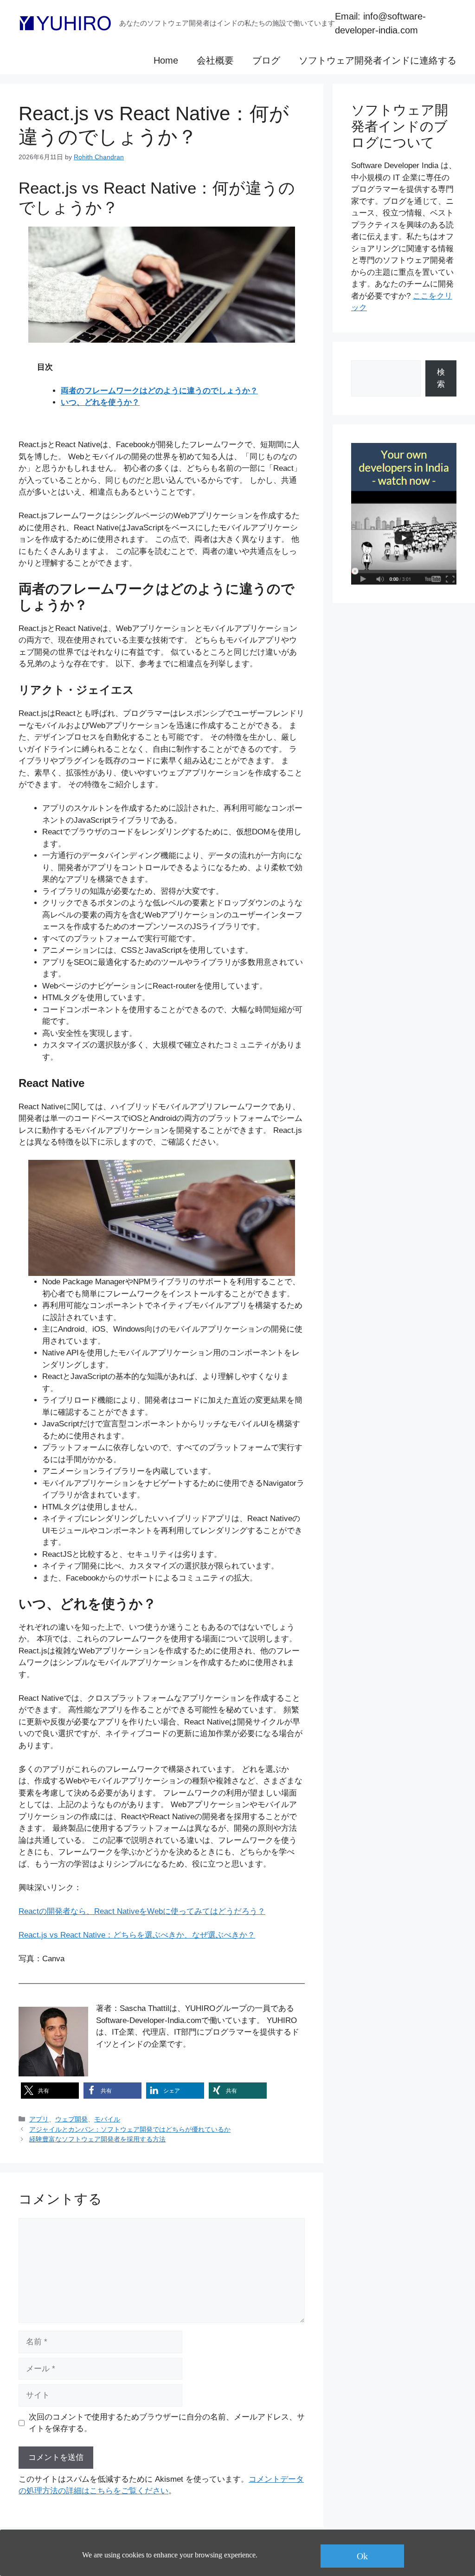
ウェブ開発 (71, 2119)
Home (166, 60)
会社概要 (215, 60)
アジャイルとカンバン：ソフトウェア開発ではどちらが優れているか (130, 2129)
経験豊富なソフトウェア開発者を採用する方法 (97, 2139)
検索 (441, 378)
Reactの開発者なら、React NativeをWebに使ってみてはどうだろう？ (142, 1911)
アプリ (39, 2119)
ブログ (266, 60)
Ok (362, 2556)
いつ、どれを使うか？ (100, 402)
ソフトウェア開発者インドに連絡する (378, 60)
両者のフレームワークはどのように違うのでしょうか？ (159, 391)
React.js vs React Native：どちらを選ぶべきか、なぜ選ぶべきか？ (137, 1935)
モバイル (107, 2119)
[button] (50, 2091)
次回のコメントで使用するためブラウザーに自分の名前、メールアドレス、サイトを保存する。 (167, 2423)
